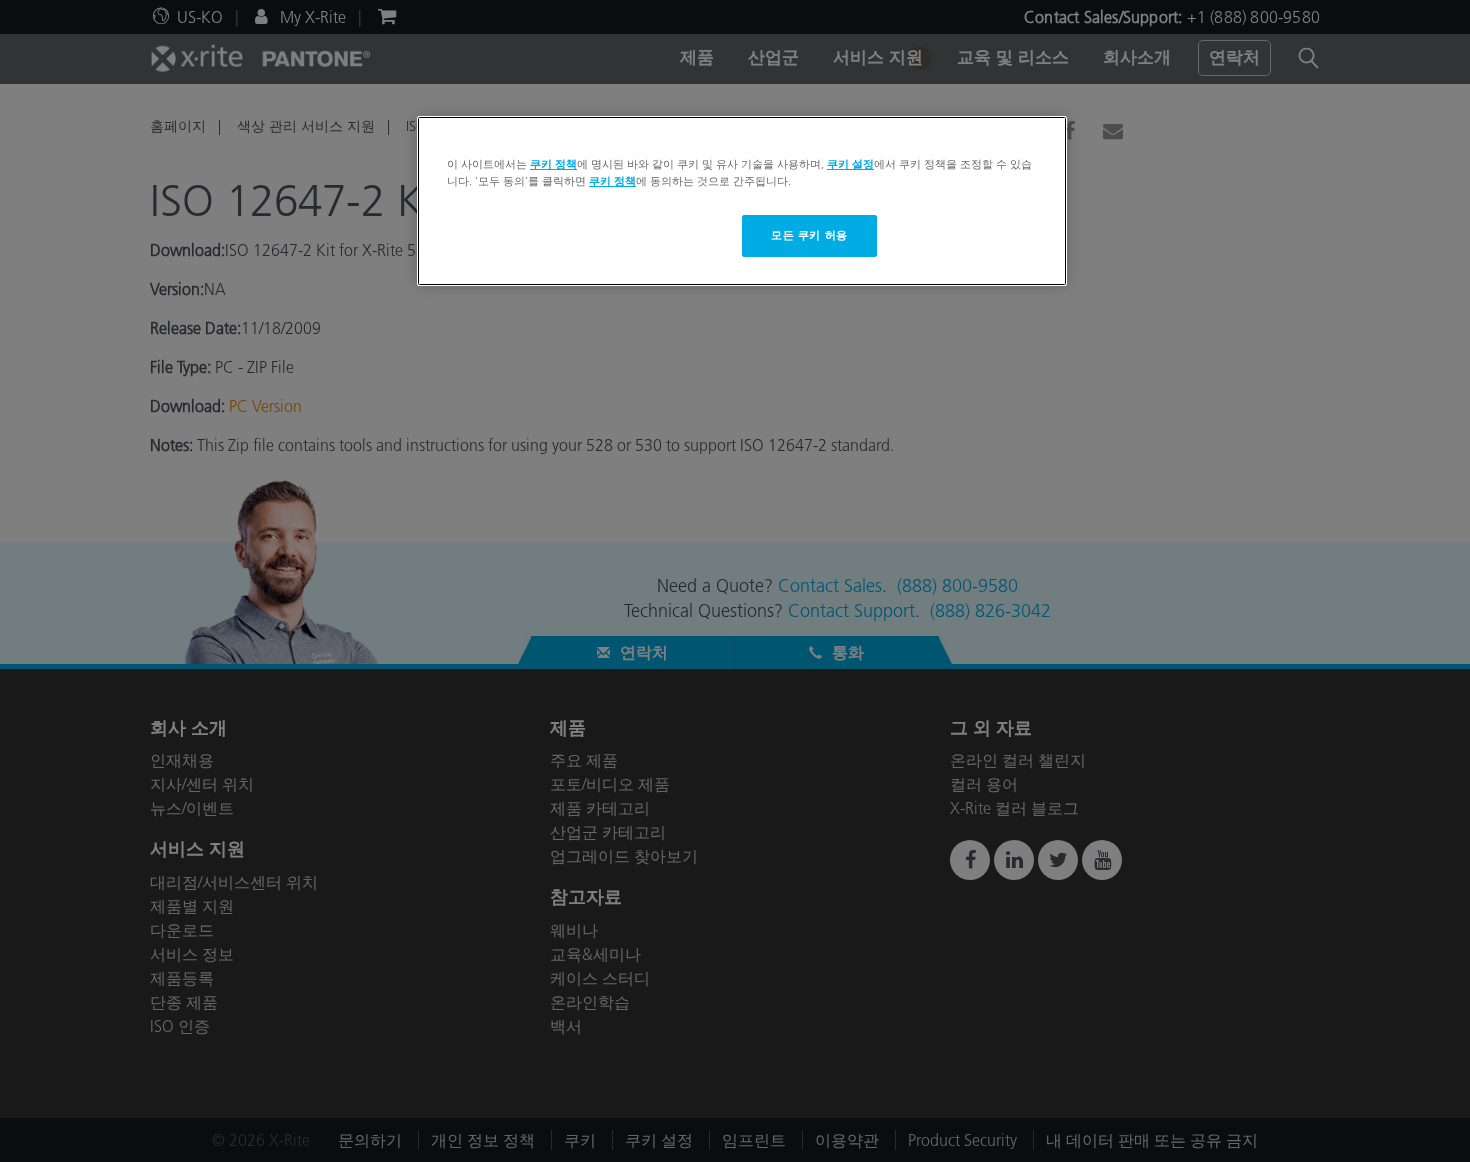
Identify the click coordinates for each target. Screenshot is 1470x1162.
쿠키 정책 (553, 164)
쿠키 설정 (850, 164)
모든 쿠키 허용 (809, 235)
